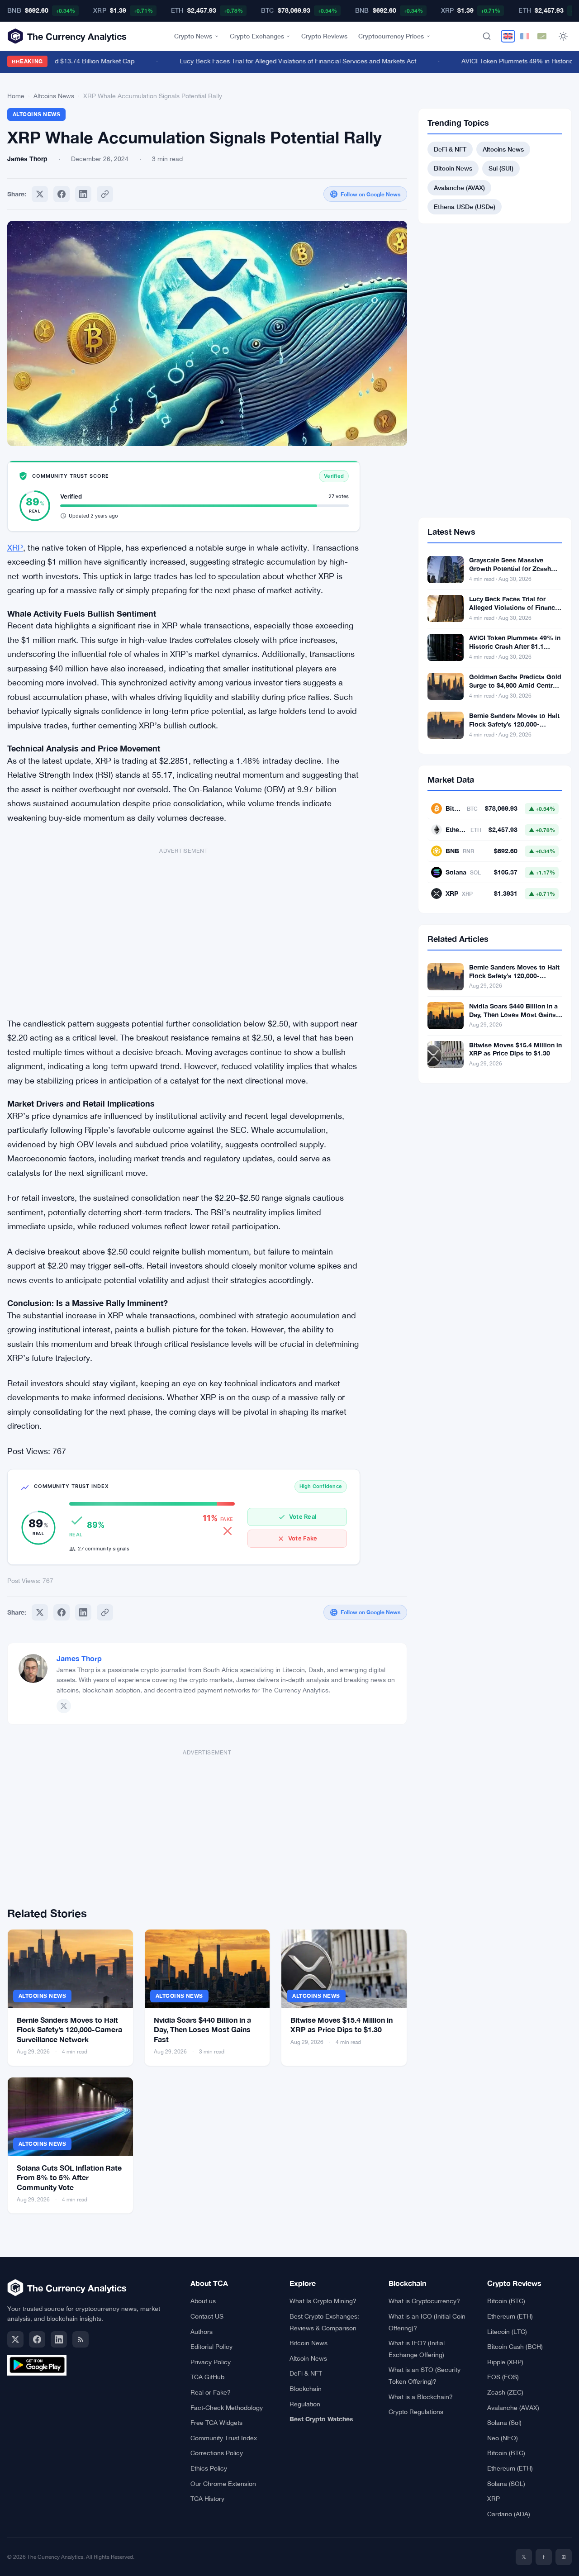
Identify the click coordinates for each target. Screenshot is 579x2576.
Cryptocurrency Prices (391, 36)
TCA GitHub (207, 2377)
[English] (508, 36)
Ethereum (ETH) (510, 2316)
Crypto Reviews (324, 36)
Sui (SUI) (501, 168)
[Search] (487, 36)
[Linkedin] (83, 194)
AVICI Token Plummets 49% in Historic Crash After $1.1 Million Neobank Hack (515, 646)
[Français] (525, 36)
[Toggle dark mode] (563, 36)
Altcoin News (308, 2358)
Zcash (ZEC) (505, 2392)
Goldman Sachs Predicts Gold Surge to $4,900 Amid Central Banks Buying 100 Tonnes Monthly (515, 689)
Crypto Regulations (416, 2412)
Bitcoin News (453, 168)
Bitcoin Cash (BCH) (515, 2347)
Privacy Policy (211, 2362)
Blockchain (306, 2389)
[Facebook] (62, 194)
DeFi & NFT (450, 149)
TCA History (207, 2499)
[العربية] (542, 36)
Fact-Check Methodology (227, 2408)
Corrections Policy (217, 2453)
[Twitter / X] (64, 1706)
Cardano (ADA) (509, 2514)
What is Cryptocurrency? (424, 2301)
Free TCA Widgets (216, 2423)
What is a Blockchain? (421, 2397)
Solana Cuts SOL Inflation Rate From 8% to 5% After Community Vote (69, 2177)
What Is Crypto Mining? (323, 2301)
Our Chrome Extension (223, 2484)
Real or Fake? (211, 2392)
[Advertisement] (184, 928)
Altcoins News (54, 96)
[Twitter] (40, 194)
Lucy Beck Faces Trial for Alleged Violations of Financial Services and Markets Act (278, 61)
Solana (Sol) (504, 2423)
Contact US (207, 2316)
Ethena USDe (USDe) (465, 207)
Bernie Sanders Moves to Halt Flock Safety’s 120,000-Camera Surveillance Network (69, 2029)
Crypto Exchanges (257, 36)
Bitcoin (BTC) (506, 2301)
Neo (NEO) (503, 2438)
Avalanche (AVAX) (459, 188)
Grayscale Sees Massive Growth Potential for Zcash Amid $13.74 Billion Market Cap (510, 573)
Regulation (305, 2404)
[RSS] (81, 2339)
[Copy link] (105, 194)
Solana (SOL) (506, 2484)
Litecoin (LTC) (507, 2332)
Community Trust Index (224, 2438)
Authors (202, 2332)
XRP (15, 548)
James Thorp (79, 1658)
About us (203, 2301)
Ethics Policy (209, 2468)
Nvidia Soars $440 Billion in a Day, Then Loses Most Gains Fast (202, 2029)
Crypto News (193, 36)
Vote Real (303, 1516)
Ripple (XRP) (505, 2362)
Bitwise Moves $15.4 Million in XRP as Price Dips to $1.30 (515, 1049)
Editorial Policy (211, 2347)
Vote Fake (303, 1538)
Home (16, 96)
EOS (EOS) (503, 2377)
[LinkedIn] (59, 2339)
